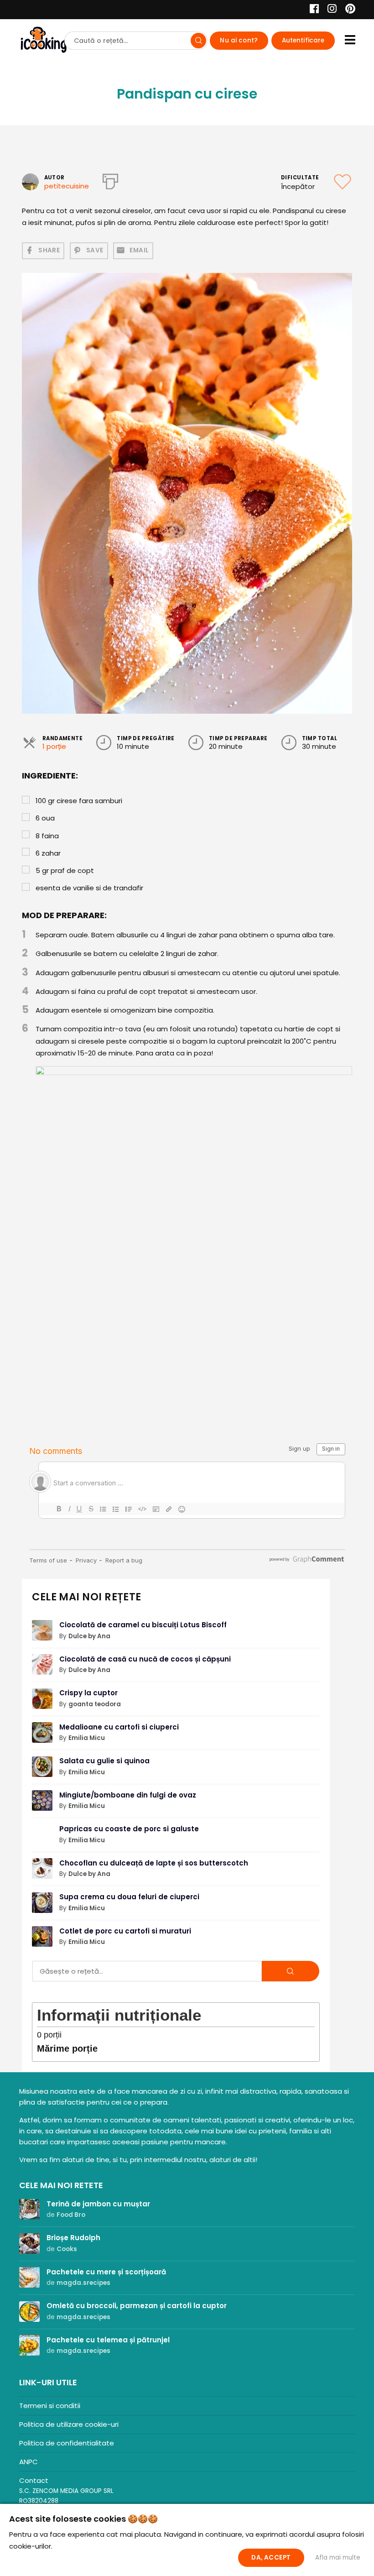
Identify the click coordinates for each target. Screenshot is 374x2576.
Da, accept (271, 2558)
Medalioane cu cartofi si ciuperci (119, 1727)
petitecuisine (67, 186)
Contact (34, 2480)
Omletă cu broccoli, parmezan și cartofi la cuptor (137, 2306)
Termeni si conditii (50, 2406)
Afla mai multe (338, 2558)
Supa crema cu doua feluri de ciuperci (129, 1897)
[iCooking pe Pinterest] (347, 10)
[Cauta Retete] (198, 41)
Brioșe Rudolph (73, 2238)
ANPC (29, 2462)
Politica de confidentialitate (67, 2443)
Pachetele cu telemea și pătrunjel (108, 2340)
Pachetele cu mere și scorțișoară (106, 2272)
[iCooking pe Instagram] (330, 10)
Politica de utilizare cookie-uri (69, 2424)
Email (139, 250)
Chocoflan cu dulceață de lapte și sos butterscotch (154, 1863)
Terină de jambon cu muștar (98, 2204)
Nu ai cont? (239, 40)
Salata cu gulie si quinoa (104, 1761)
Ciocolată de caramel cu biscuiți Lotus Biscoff (143, 1625)
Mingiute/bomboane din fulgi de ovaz (128, 1795)
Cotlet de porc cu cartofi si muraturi (125, 1931)
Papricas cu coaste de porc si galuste (129, 1829)
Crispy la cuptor (88, 1693)
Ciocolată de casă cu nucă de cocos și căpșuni (145, 1659)
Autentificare (303, 40)
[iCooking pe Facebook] (312, 10)
